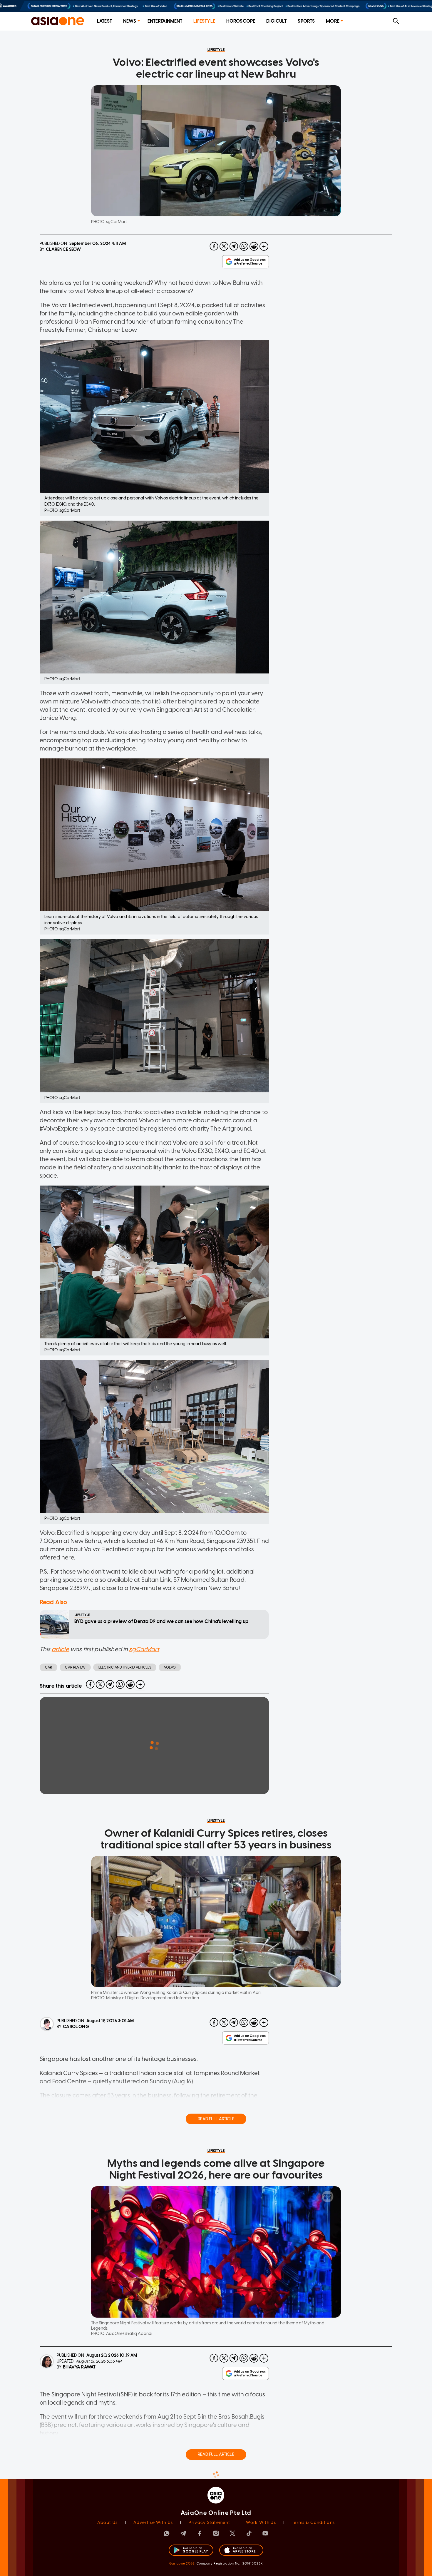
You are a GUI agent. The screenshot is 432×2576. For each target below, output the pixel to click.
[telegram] (234, 246)
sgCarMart (144, 1649)
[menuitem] (104, 21)
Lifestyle (204, 21)
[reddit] (254, 246)
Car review (75, 1667)
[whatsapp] (244, 246)
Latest (104, 21)
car (48, 1667)
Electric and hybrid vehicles (125, 1667)
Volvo (170, 1667)
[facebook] (214, 246)
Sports (306, 21)
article (60, 1649)
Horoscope (241, 21)
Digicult (276, 21)
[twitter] (224, 246)
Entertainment (165, 21)
